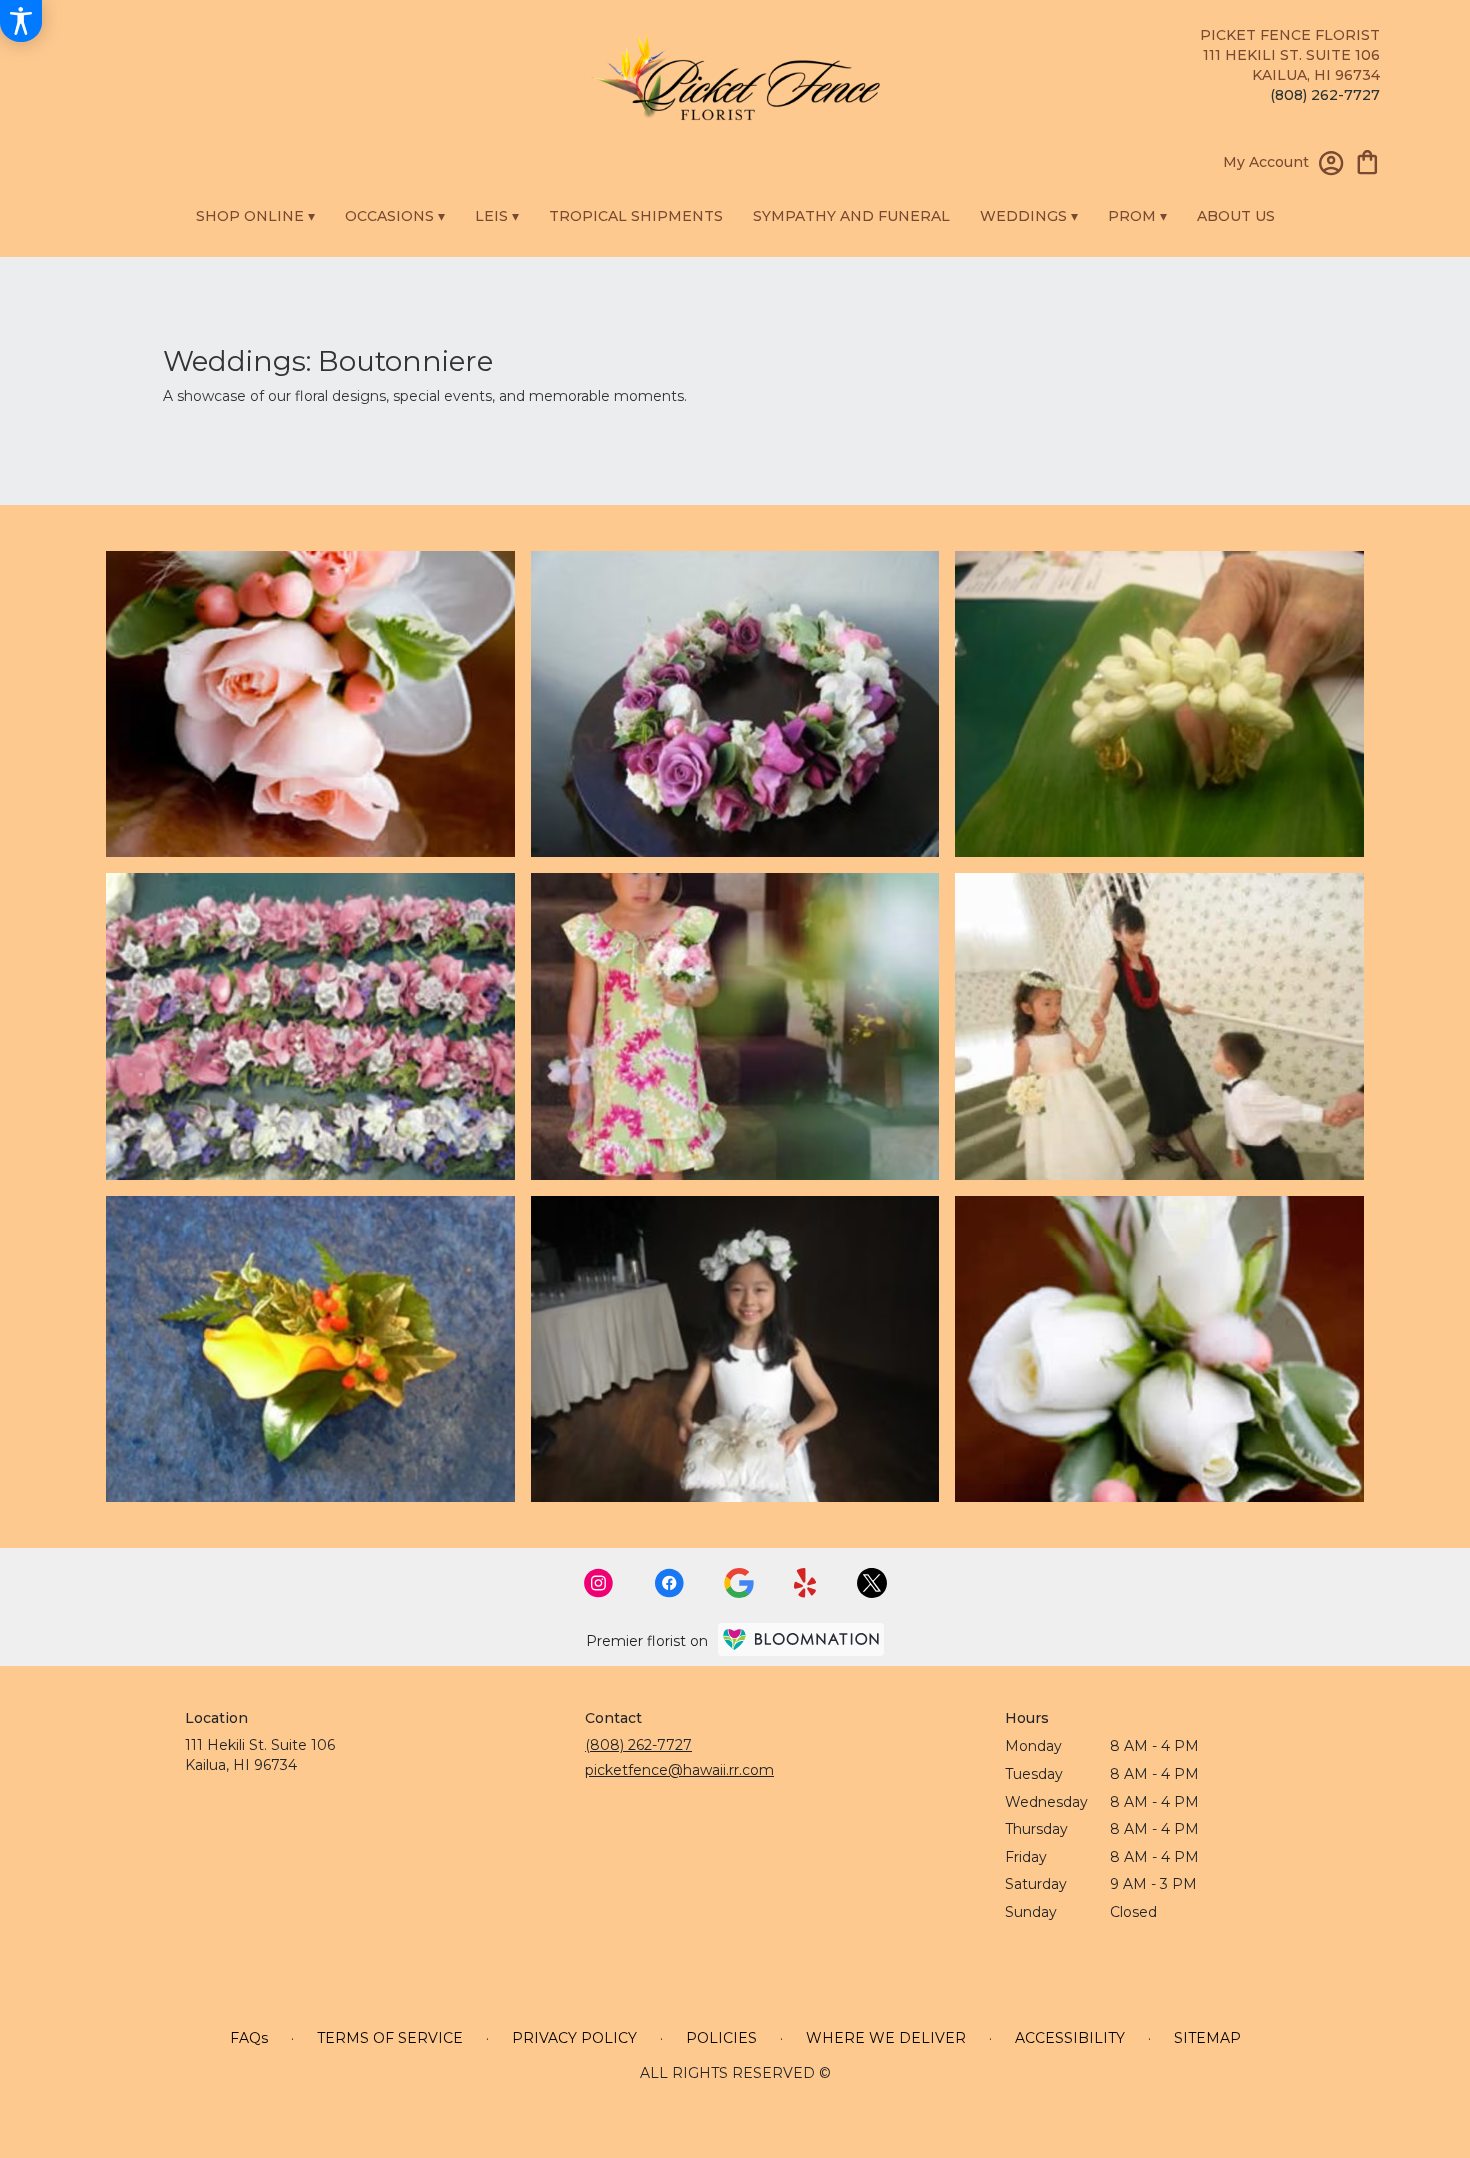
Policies (721, 2038)
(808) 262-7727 (1325, 95)
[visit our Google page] (739, 1583)
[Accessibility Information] (21, 21)
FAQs (249, 2038)
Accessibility (1070, 2038)
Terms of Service (390, 2038)
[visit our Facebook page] (669, 1583)
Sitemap (1207, 2038)
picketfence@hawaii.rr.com (679, 1770)
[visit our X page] (872, 1583)
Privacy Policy (574, 2038)
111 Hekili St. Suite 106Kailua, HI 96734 (260, 1755)
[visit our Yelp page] (805, 1583)
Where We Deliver (886, 2038)
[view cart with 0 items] (1367, 160)
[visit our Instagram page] (599, 1583)
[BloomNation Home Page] (801, 1639)
